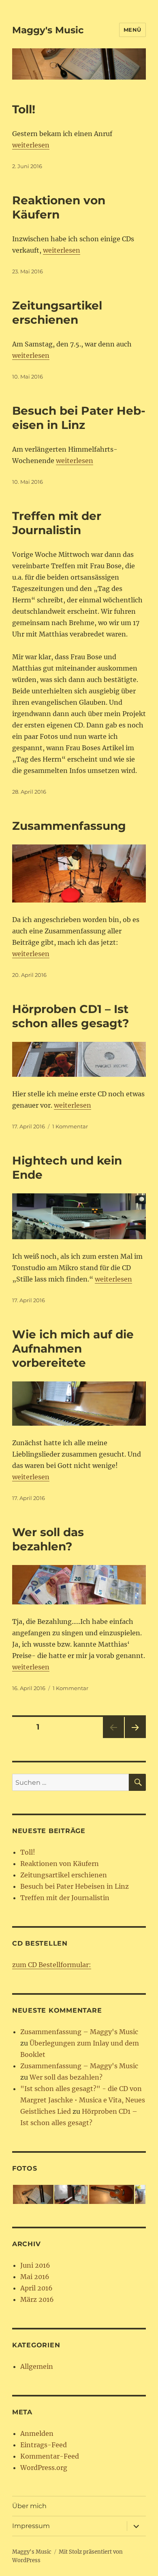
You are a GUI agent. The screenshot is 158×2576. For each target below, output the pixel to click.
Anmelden (37, 2433)
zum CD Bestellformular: (52, 1965)
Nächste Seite (135, 1738)
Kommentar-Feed (50, 2456)
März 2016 (37, 2299)
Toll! (24, 109)
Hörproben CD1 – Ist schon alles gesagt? (70, 1016)
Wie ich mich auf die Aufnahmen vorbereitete (73, 1349)
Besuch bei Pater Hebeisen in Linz (79, 418)
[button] (33, 2194)
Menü (132, 30)
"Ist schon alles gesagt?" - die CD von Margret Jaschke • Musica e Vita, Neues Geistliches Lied (83, 2100)
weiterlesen (31, 145)
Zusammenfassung (69, 826)
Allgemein (37, 2366)
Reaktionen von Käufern (59, 207)
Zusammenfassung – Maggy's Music (79, 2032)
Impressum (31, 2526)
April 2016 (36, 2288)
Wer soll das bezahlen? (48, 1539)
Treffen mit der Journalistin (57, 523)
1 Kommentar (70, 1126)
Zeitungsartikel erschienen (57, 313)
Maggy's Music (48, 30)
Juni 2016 (35, 2265)
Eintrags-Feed (44, 2445)
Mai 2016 (35, 2277)
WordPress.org (44, 2468)
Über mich (29, 2506)
